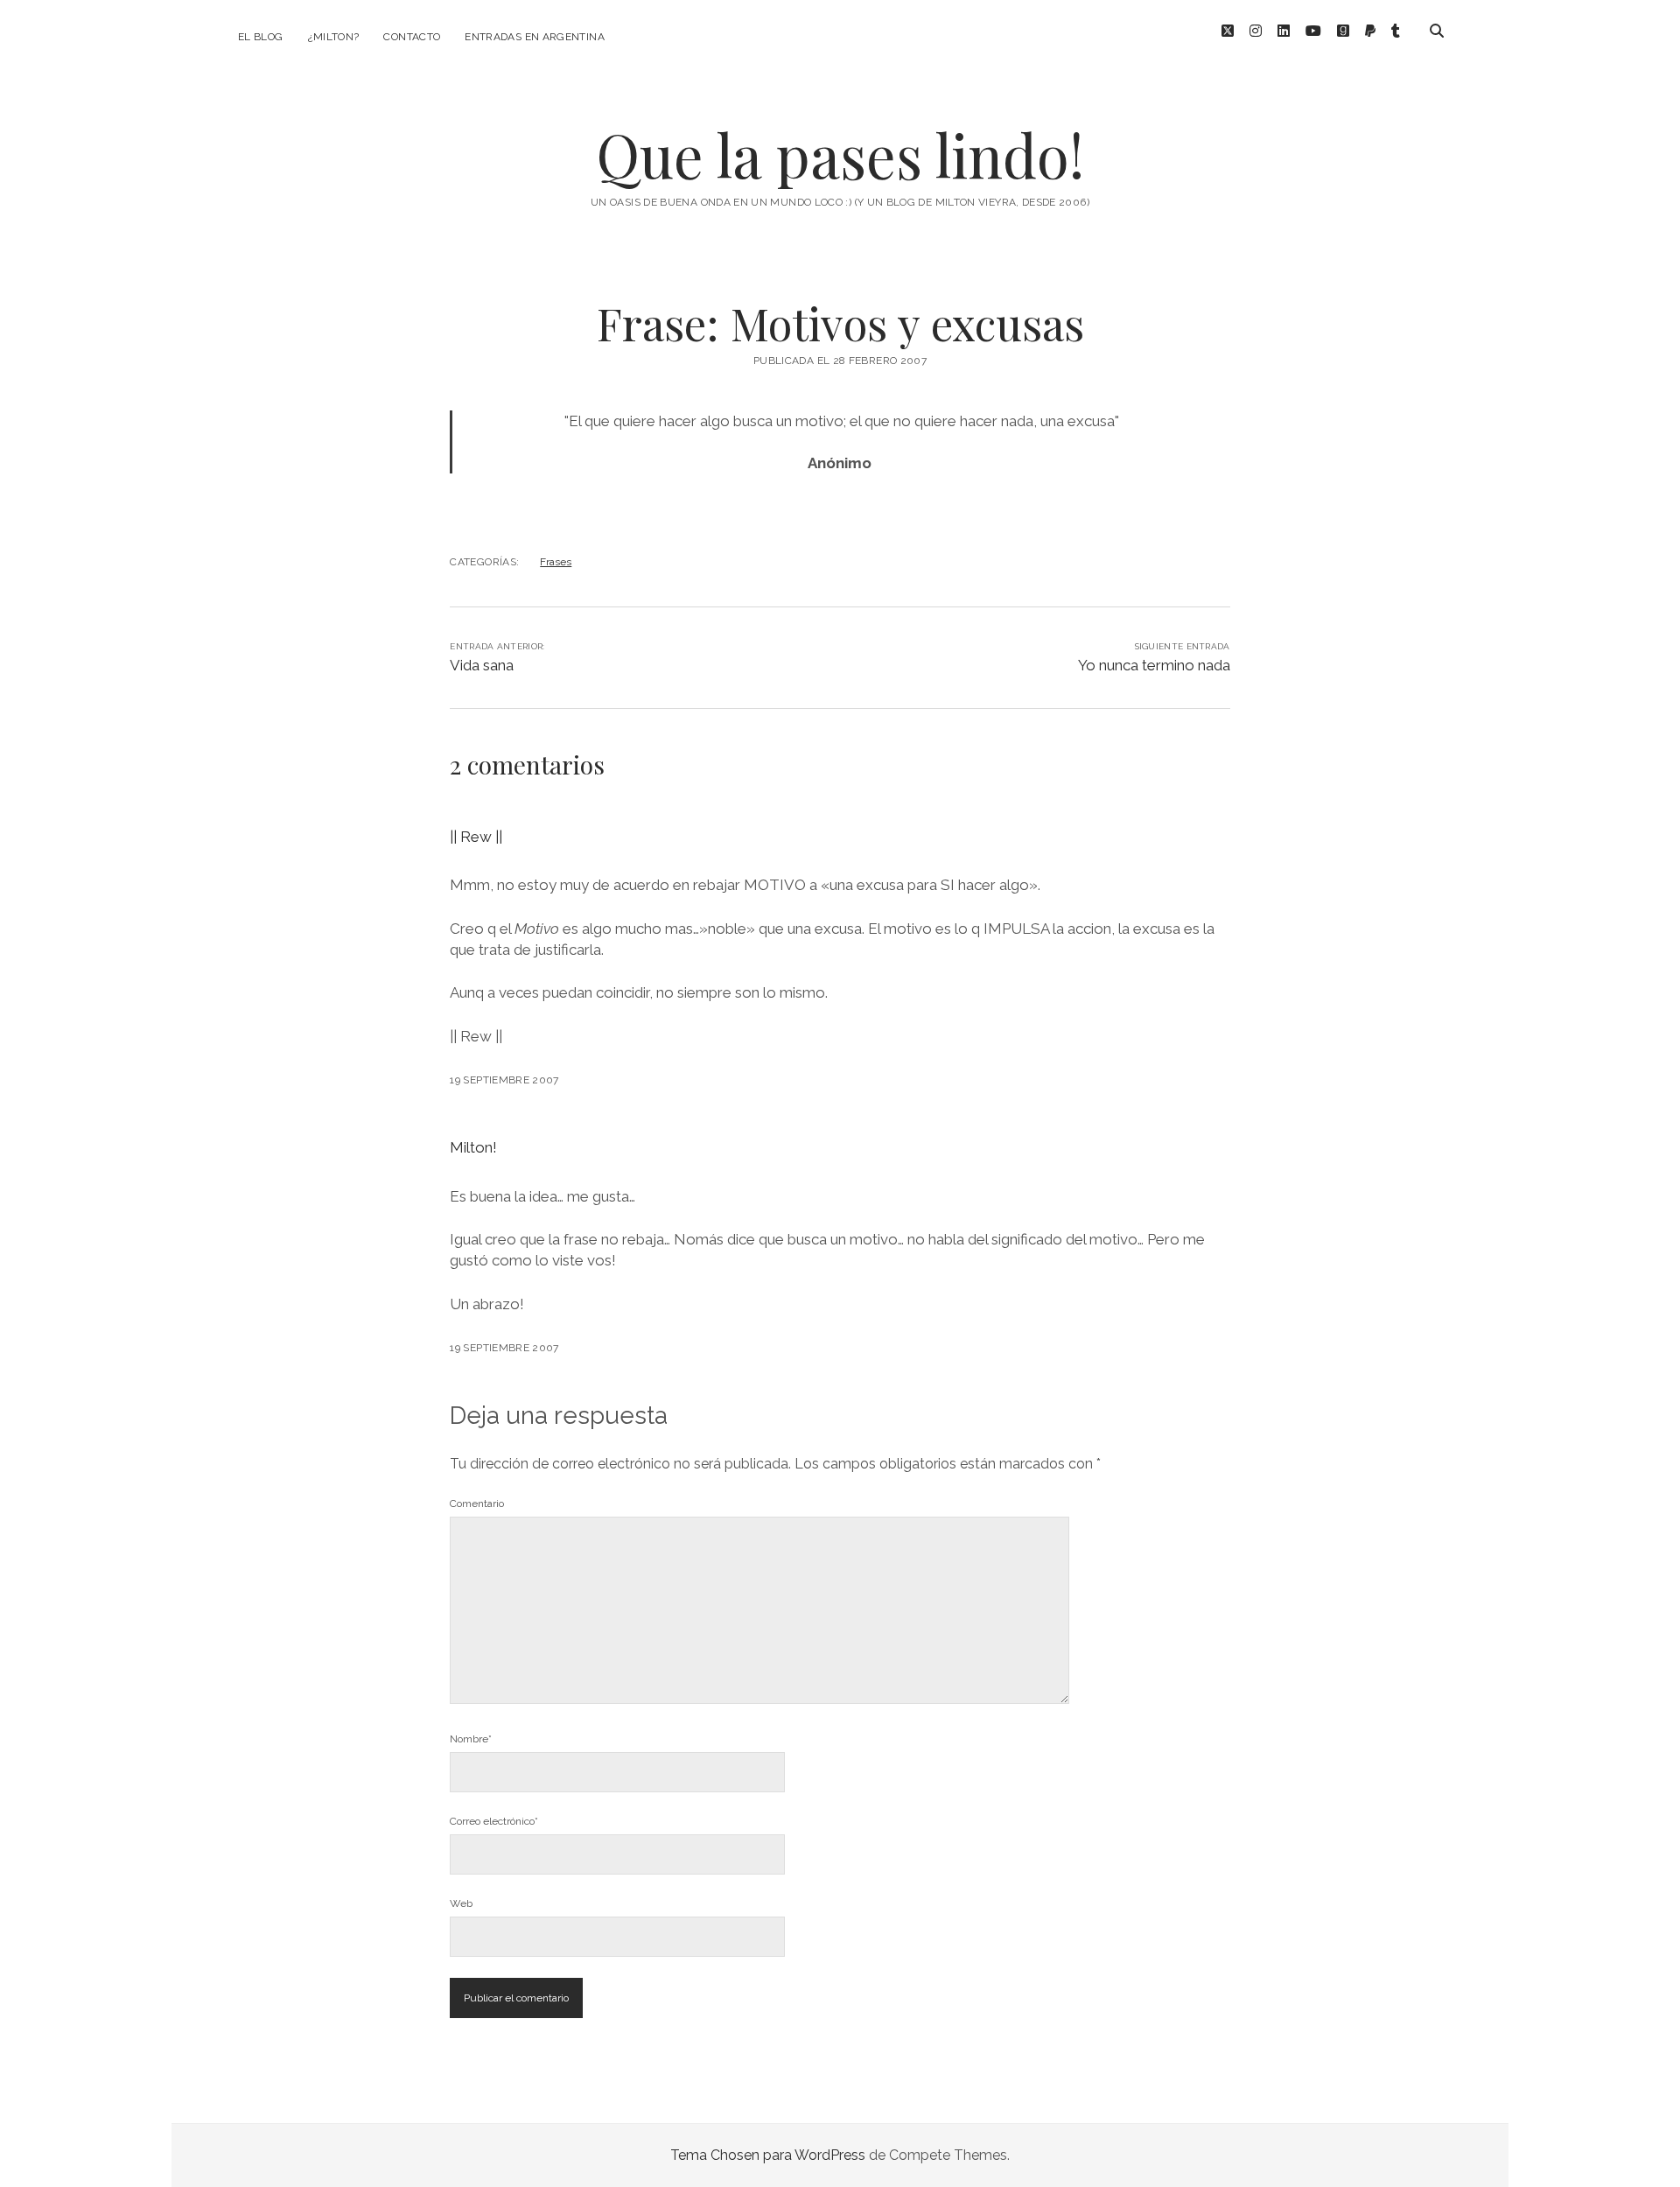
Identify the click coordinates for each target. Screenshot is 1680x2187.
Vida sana (482, 665)
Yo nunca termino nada (1154, 665)
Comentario (477, 1504)
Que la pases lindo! (840, 154)
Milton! (473, 1147)
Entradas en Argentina (535, 37)
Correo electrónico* (494, 1821)
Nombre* (471, 1739)
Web (461, 1903)
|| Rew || (476, 837)
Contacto (412, 37)
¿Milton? (334, 37)
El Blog (261, 37)
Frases (556, 562)
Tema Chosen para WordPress (768, 2155)
